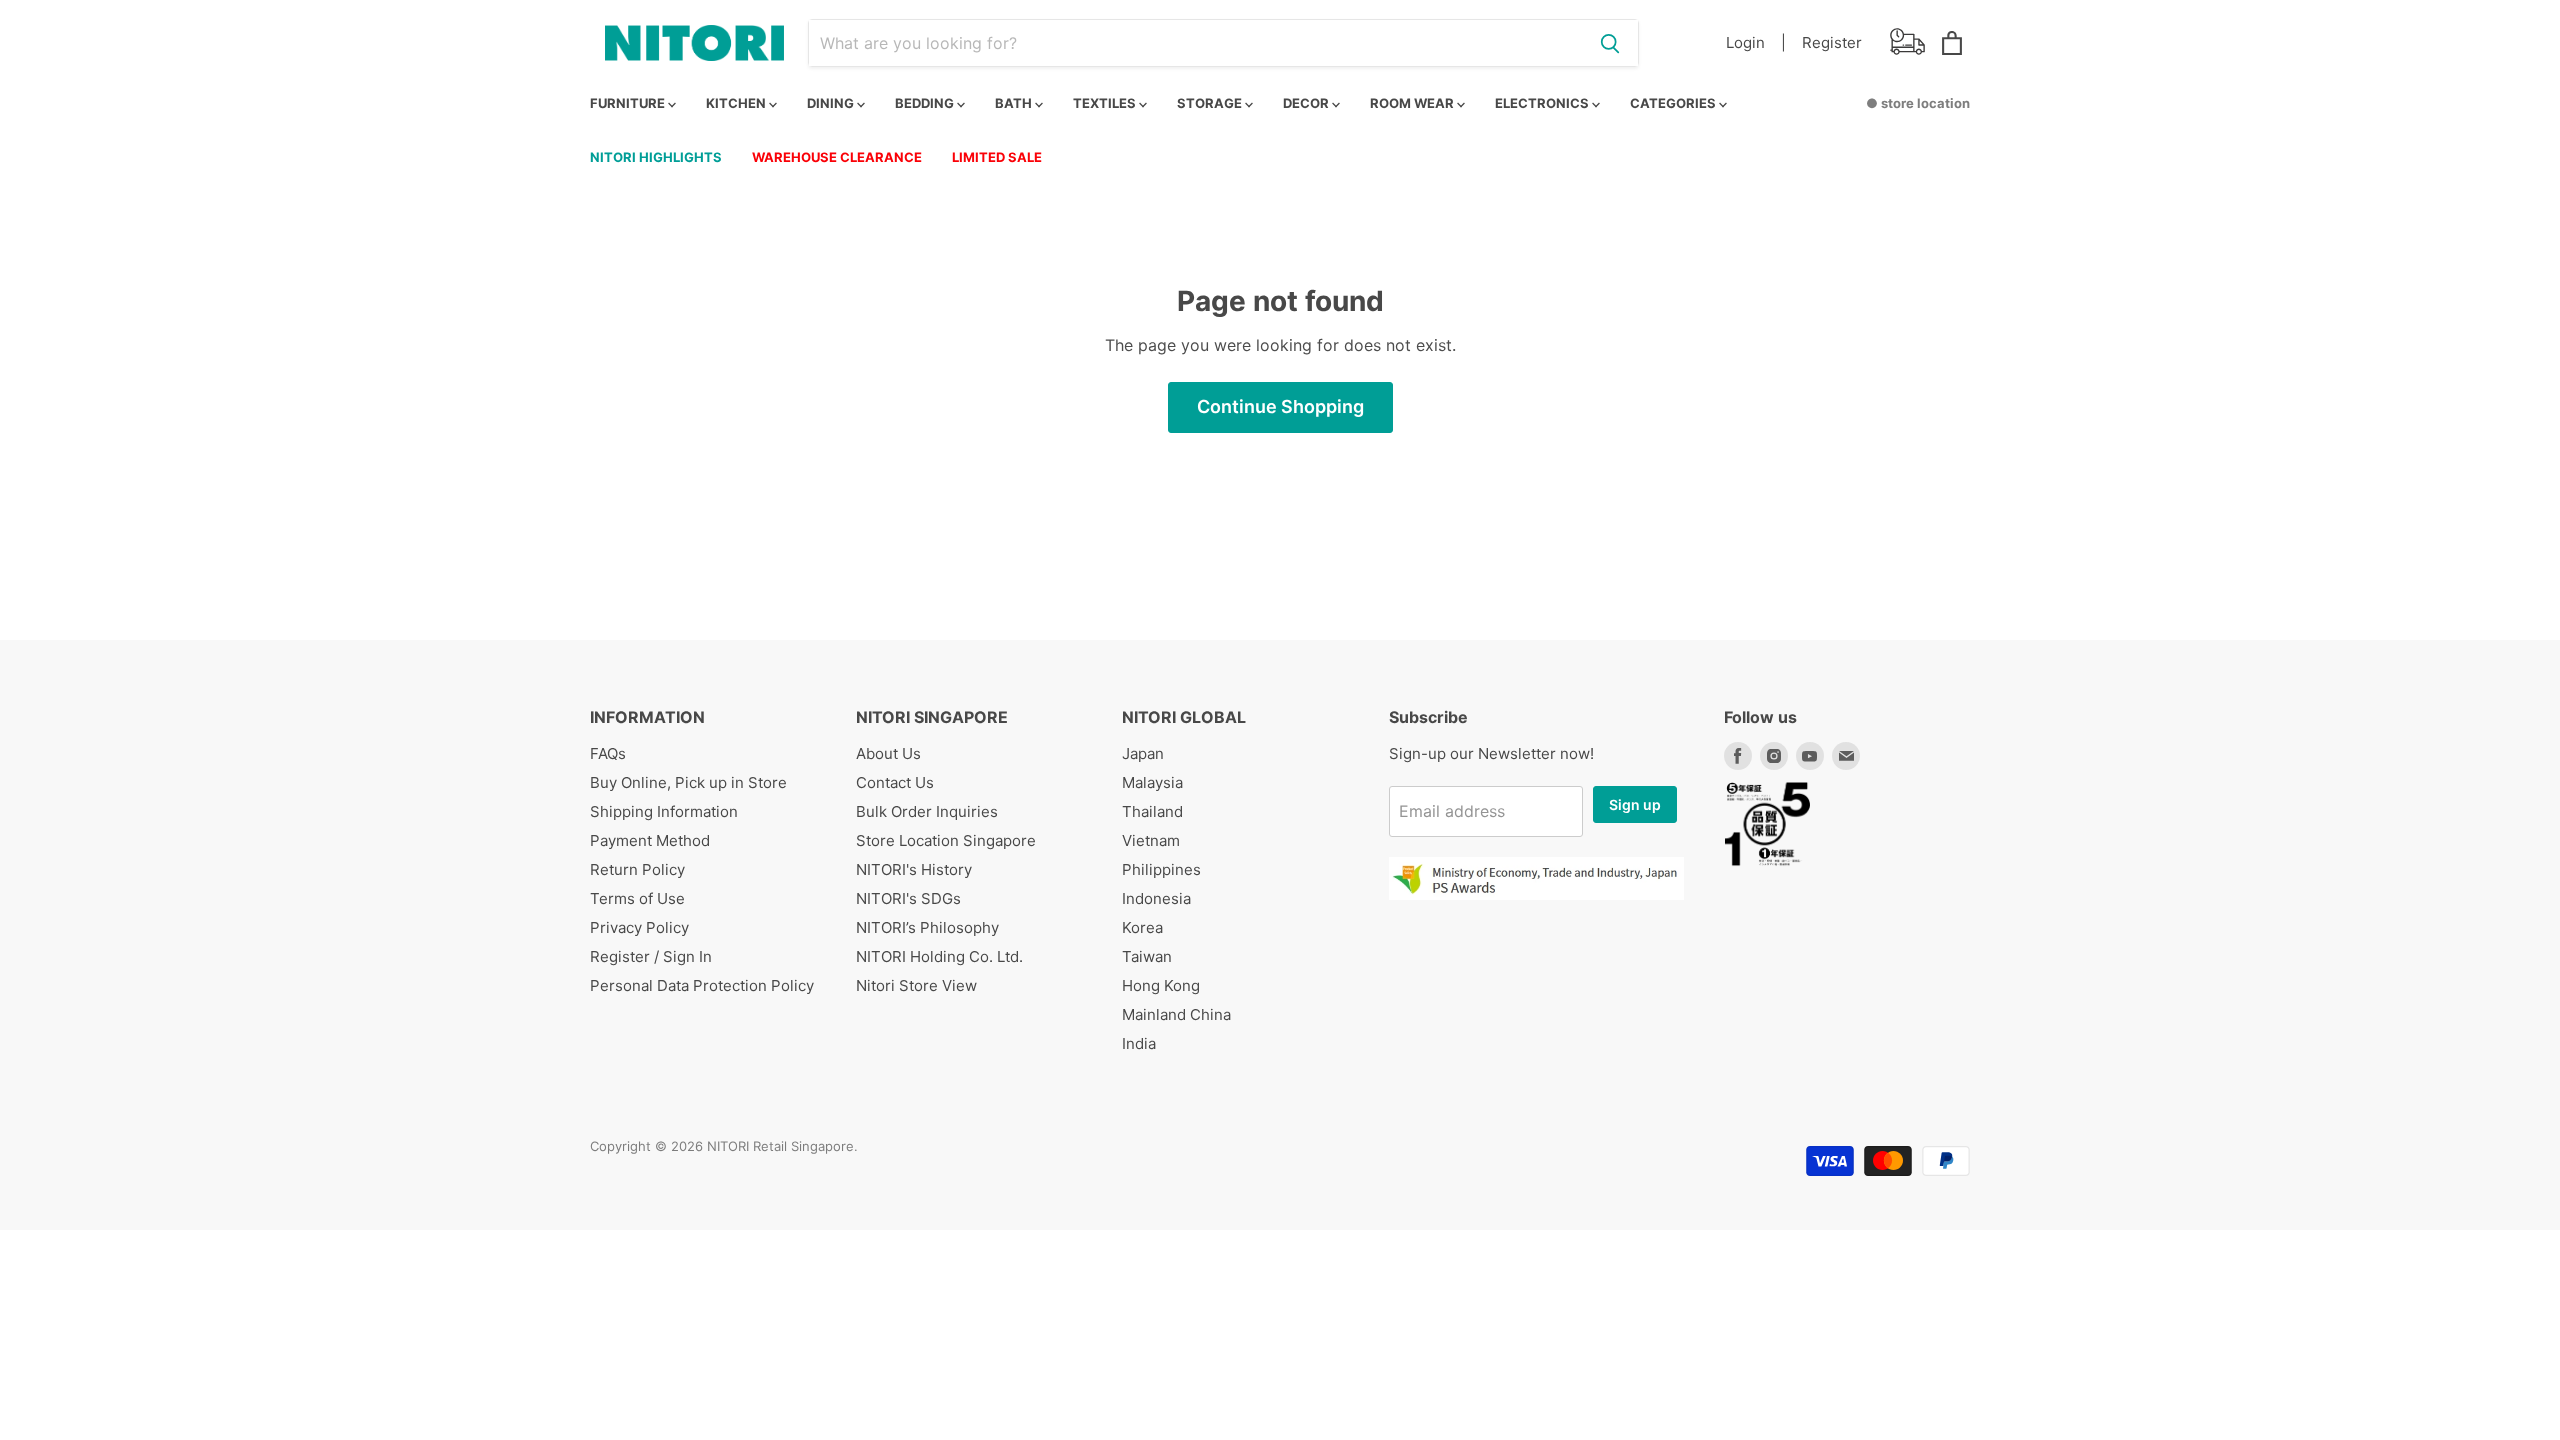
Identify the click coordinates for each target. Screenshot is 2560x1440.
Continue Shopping (1280, 406)
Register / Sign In (651, 956)
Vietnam (1151, 840)
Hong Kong (1161, 985)
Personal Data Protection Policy (702, 985)
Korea (1142, 927)
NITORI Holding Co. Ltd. (939, 956)
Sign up (1635, 804)
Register (1832, 42)
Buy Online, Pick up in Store (688, 782)
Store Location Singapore (946, 840)
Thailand (1152, 811)
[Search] (1610, 43)
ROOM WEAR (1413, 103)
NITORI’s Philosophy (927, 927)
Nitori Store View (916, 985)
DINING (832, 103)
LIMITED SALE (997, 157)
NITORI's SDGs (908, 898)
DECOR (1307, 103)
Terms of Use (637, 898)
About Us (888, 753)
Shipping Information (664, 811)
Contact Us (895, 782)
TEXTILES (1106, 103)
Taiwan (1147, 956)
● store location (1918, 103)
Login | (1756, 42)
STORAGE (1211, 103)
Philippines (1161, 869)
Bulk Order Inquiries (927, 811)
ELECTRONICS (1543, 103)
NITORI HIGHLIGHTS (656, 157)
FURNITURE (629, 103)
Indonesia (1156, 898)
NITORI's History (914, 869)
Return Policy (637, 869)
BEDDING (926, 103)
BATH (1015, 103)
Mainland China (1176, 1014)
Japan (1143, 753)
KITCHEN (737, 103)
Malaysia (1152, 782)
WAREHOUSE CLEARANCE (837, 157)
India (1139, 1043)
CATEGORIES (1674, 103)
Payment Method (650, 840)
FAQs (608, 753)
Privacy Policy (639, 927)
